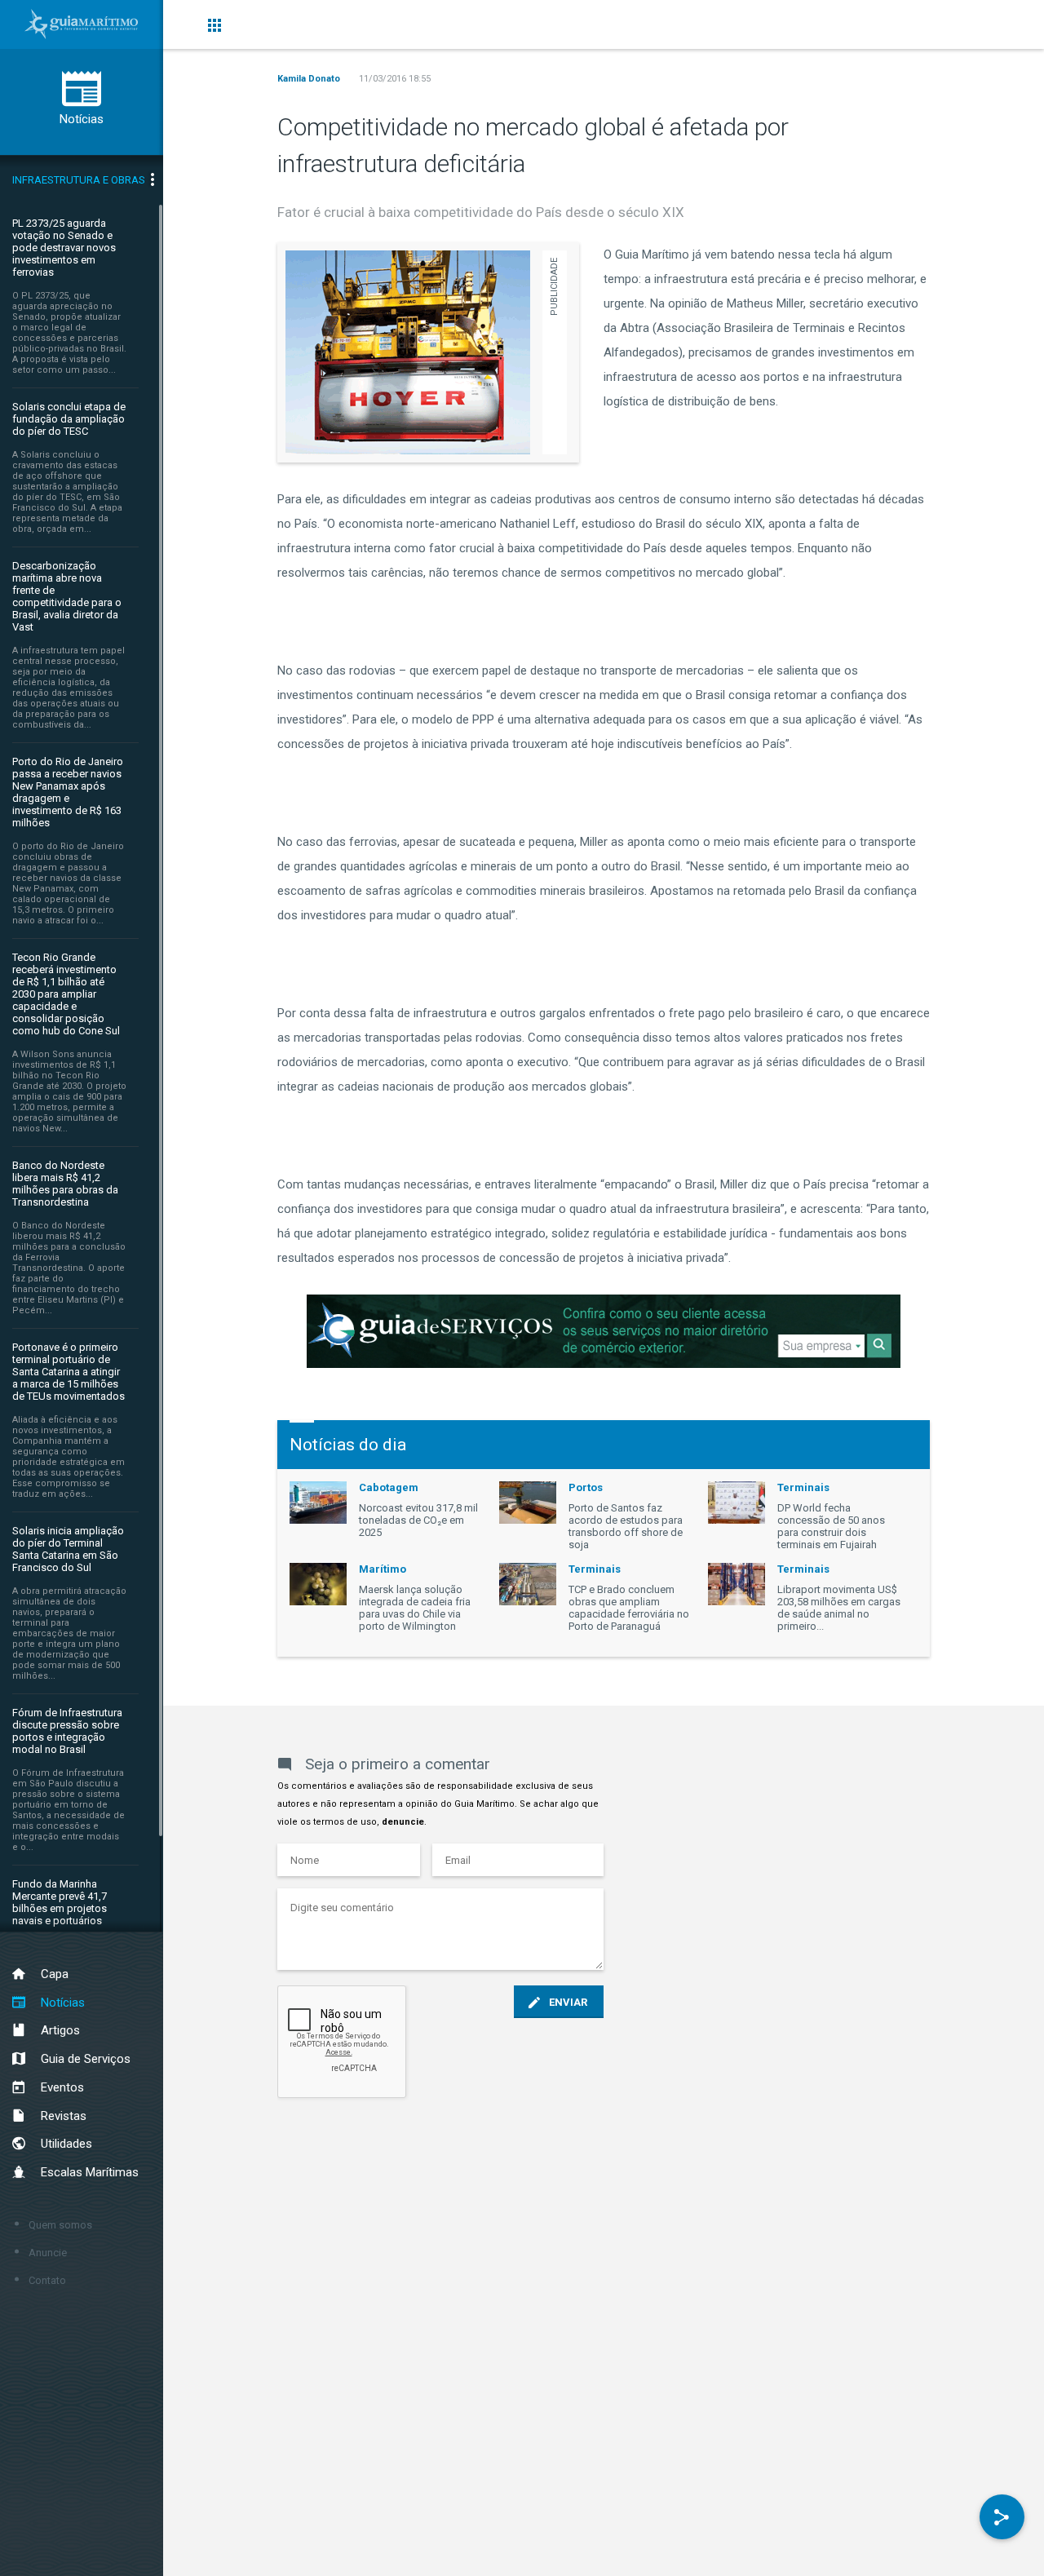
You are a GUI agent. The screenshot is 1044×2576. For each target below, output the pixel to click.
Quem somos (60, 2225)
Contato (47, 2280)
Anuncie (48, 2253)
